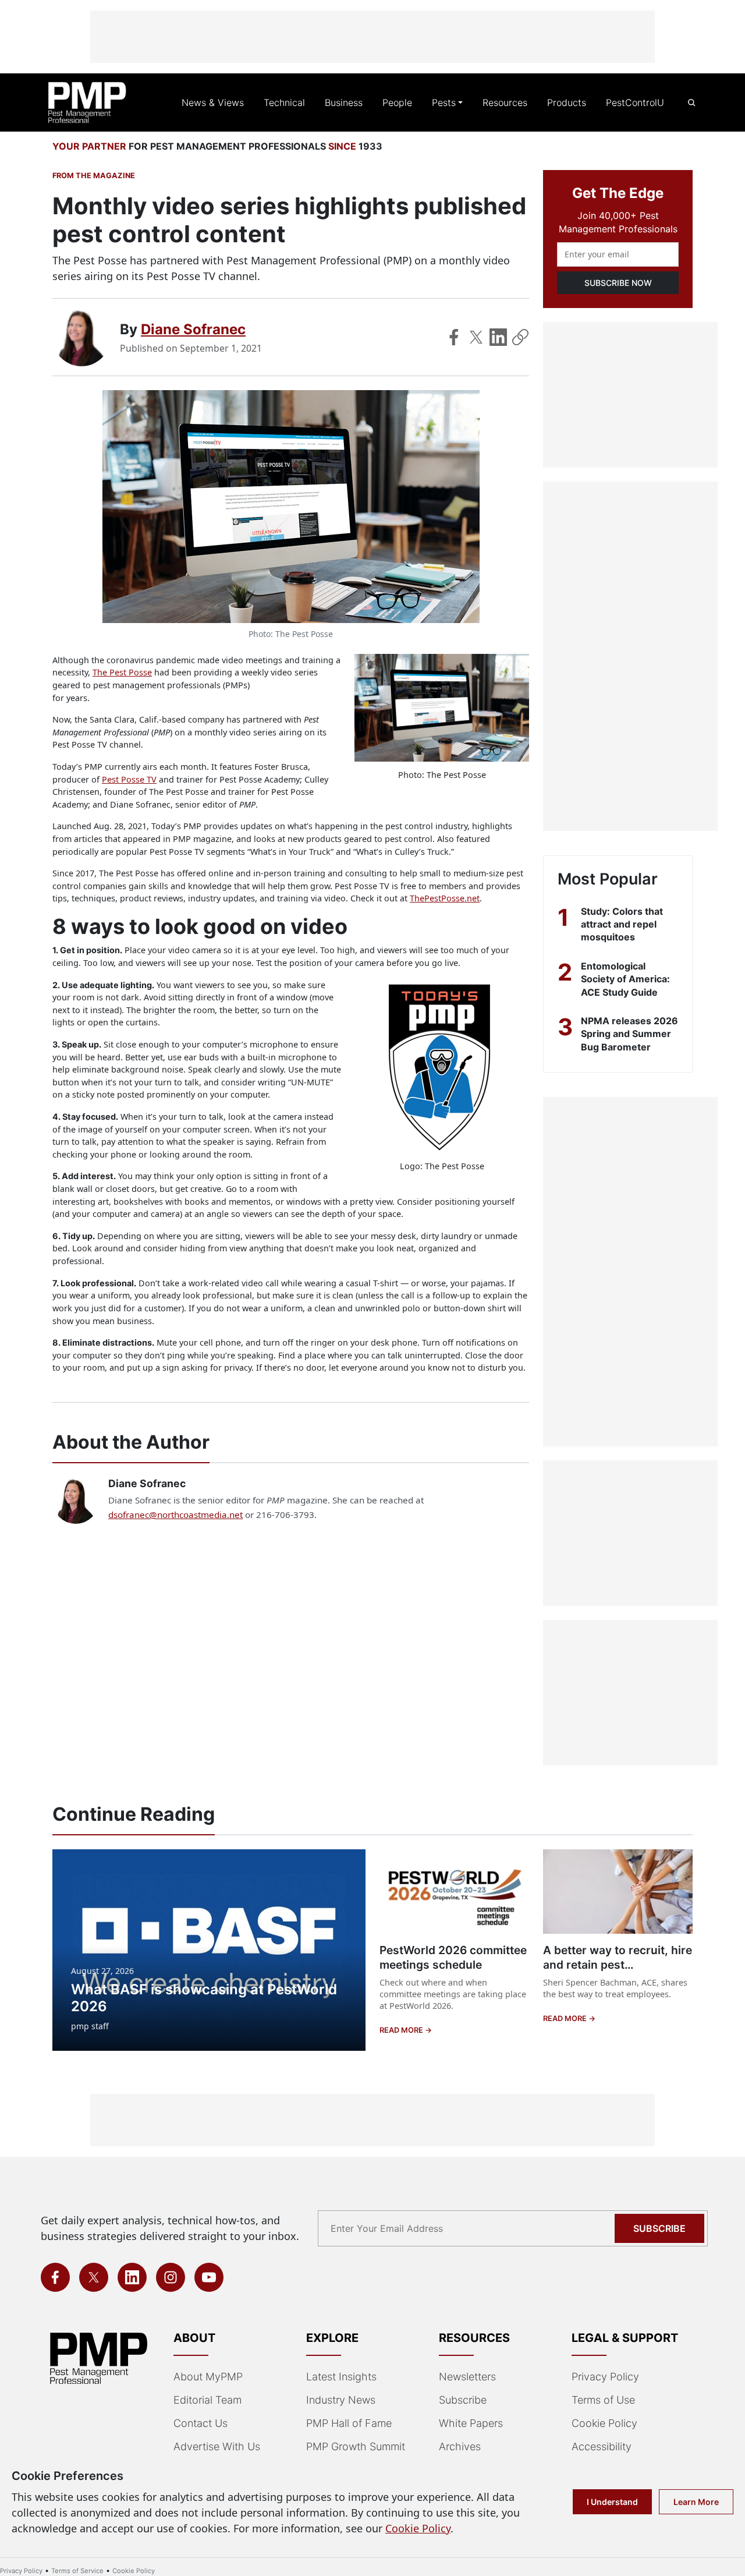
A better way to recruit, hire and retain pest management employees (618, 1965)
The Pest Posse (122, 672)
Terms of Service (77, 2571)
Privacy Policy (605, 2377)
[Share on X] (476, 337)
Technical (284, 102)
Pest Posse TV (129, 779)
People (397, 102)
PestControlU (635, 102)
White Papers (471, 2423)
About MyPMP (208, 2377)
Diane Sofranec (193, 329)
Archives (460, 2446)
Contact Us (201, 2423)
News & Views (213, 102)
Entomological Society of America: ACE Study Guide (625, 979)
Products (567, 102)
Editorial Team (207, 2400)
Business (344, 102)
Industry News (341, 2400)
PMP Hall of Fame (349, 2423)
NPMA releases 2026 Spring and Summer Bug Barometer (629, 1034)
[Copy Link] (520, 337)
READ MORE (402, 2030)
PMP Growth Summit (356, 2446)
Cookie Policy (604, 2423)
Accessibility (602, 2446)
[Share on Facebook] (454, 337)
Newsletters (467, 2377)
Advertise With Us (217, 2446)
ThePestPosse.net (445, 898)
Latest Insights (341, 2377)
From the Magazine (94, 176)
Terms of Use (603, 2400)
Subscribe (659, 2228)
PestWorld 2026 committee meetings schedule (453, 1957)
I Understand (612, 2502)
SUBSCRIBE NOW (618, 283)
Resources (505, 102)
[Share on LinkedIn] (498, 337)
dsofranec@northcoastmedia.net (175, 1515)
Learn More (696, 2502)
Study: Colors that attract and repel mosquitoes (622, 924)
